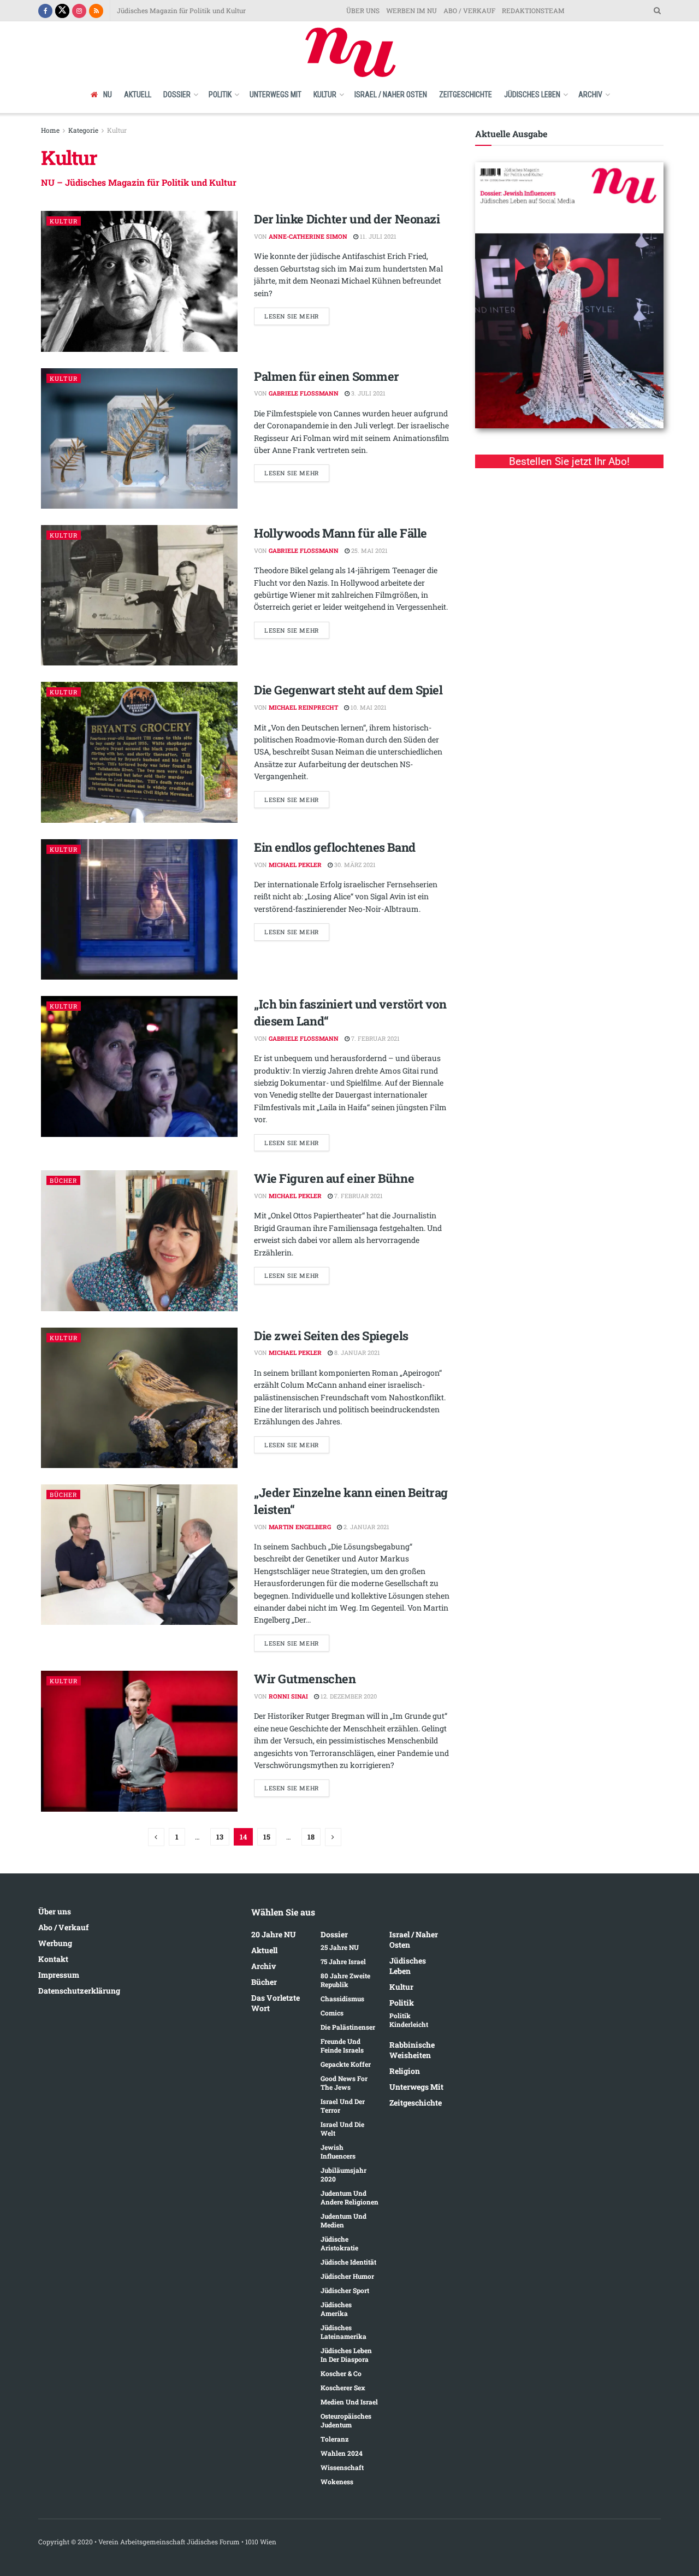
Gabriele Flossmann (304, 393)
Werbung (55, 1943)
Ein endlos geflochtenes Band (335, 847)
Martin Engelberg (300, 1527)
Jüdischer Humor (347, 2276)
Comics (332, 2013)
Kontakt (53, 1959)
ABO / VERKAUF (469, 10)
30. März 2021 (354, 865)
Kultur (325, 95)
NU (108, 95)
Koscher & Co (341, 2373)
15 (267, 1837)
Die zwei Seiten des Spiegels (331, 1336)
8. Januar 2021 (356, 1352)
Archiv (590, 95)
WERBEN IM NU (411, 10)
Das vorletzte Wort (276, 2003)
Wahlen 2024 (342, 2453)
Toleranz (334, 2439)
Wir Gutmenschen (305, 1679)
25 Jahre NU (340, 1947)
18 (311, 1837)
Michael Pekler (295, 865)
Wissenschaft (342, 2467)
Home (50, 130)
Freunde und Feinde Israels (342, 2046)
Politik (220, 95)
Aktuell (138, 95)
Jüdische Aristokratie (339, 2243)
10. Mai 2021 (368, 707)
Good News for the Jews (344, 2083)
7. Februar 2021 (375, 1038)
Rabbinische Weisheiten (412, 2050)
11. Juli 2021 (377, 236)
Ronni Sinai (288, 1696)
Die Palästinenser (348, 2027)
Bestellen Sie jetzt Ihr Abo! (569, 461)
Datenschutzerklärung (79, 1991)
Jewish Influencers (338, 2151)
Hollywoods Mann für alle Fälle (340, 533)
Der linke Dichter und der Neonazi (347, 219)
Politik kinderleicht (409, 2020)
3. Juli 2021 (368, 393)
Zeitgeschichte (466, 95)
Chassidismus (342, 1999)
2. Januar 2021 (366, 1527)
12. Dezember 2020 (348, 1696)
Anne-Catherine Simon (308, 236)
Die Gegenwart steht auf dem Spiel (348, 690)
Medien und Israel (349, 2402)
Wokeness (337, 2481)
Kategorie (83, 130)
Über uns (55, 1911)
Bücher (63, 1180)
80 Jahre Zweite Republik (345, 1980)
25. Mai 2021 (369, 550)
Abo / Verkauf (63, 1927)
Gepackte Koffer (346, 2064)
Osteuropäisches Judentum (346, 2420)
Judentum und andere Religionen (349, 2197)
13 (220, 1837)
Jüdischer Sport (345, 2290)
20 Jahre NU (274, 1934)
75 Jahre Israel (343, 1961)
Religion (405, 2071)
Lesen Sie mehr (292, 316)
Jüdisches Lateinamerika (343, 2332)
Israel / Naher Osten (391, 95)
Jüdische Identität (348, 2262)
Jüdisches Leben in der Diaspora (346, 2355)
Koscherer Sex (343, 2388)
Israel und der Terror (343, 2106)
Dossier (177, 95)
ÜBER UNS (363, 10)
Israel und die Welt (342, 2129)
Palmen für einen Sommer (327, 376)
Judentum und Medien (343, 2220)
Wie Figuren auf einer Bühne (334, 1178)
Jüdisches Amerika (336, 2309)
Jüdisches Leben (532, 95)
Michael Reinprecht (303, 707)
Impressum (59, 1975)
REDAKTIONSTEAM (533, 10)
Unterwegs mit (276, 95)
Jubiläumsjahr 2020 (343, 2174)
